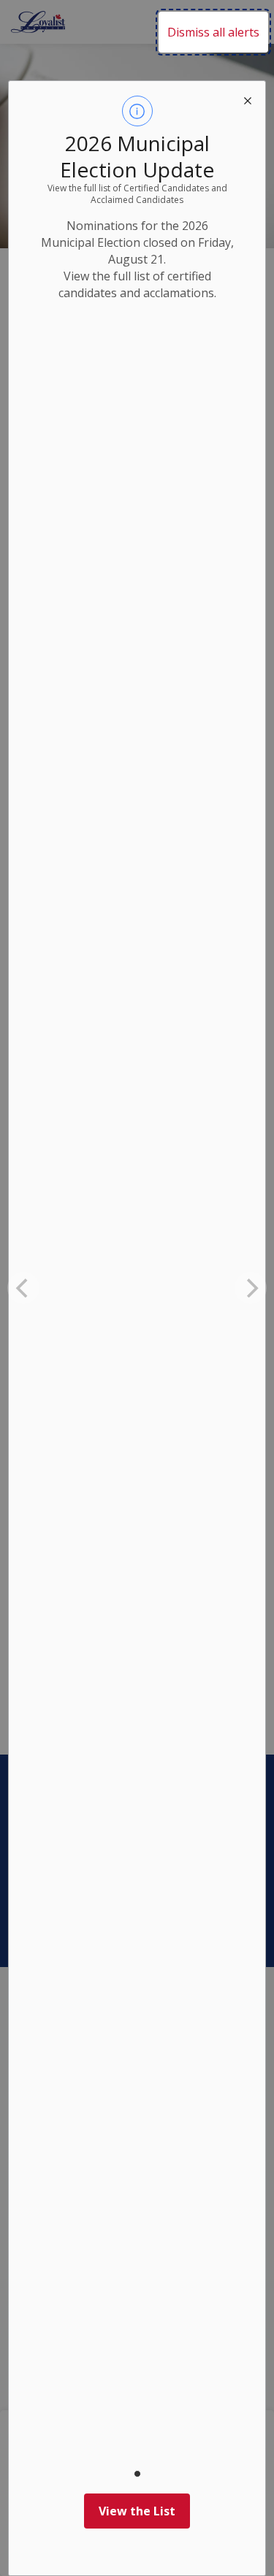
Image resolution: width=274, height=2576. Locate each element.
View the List (137, 2511)
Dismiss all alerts (213, 32)
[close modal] (248, 99)
